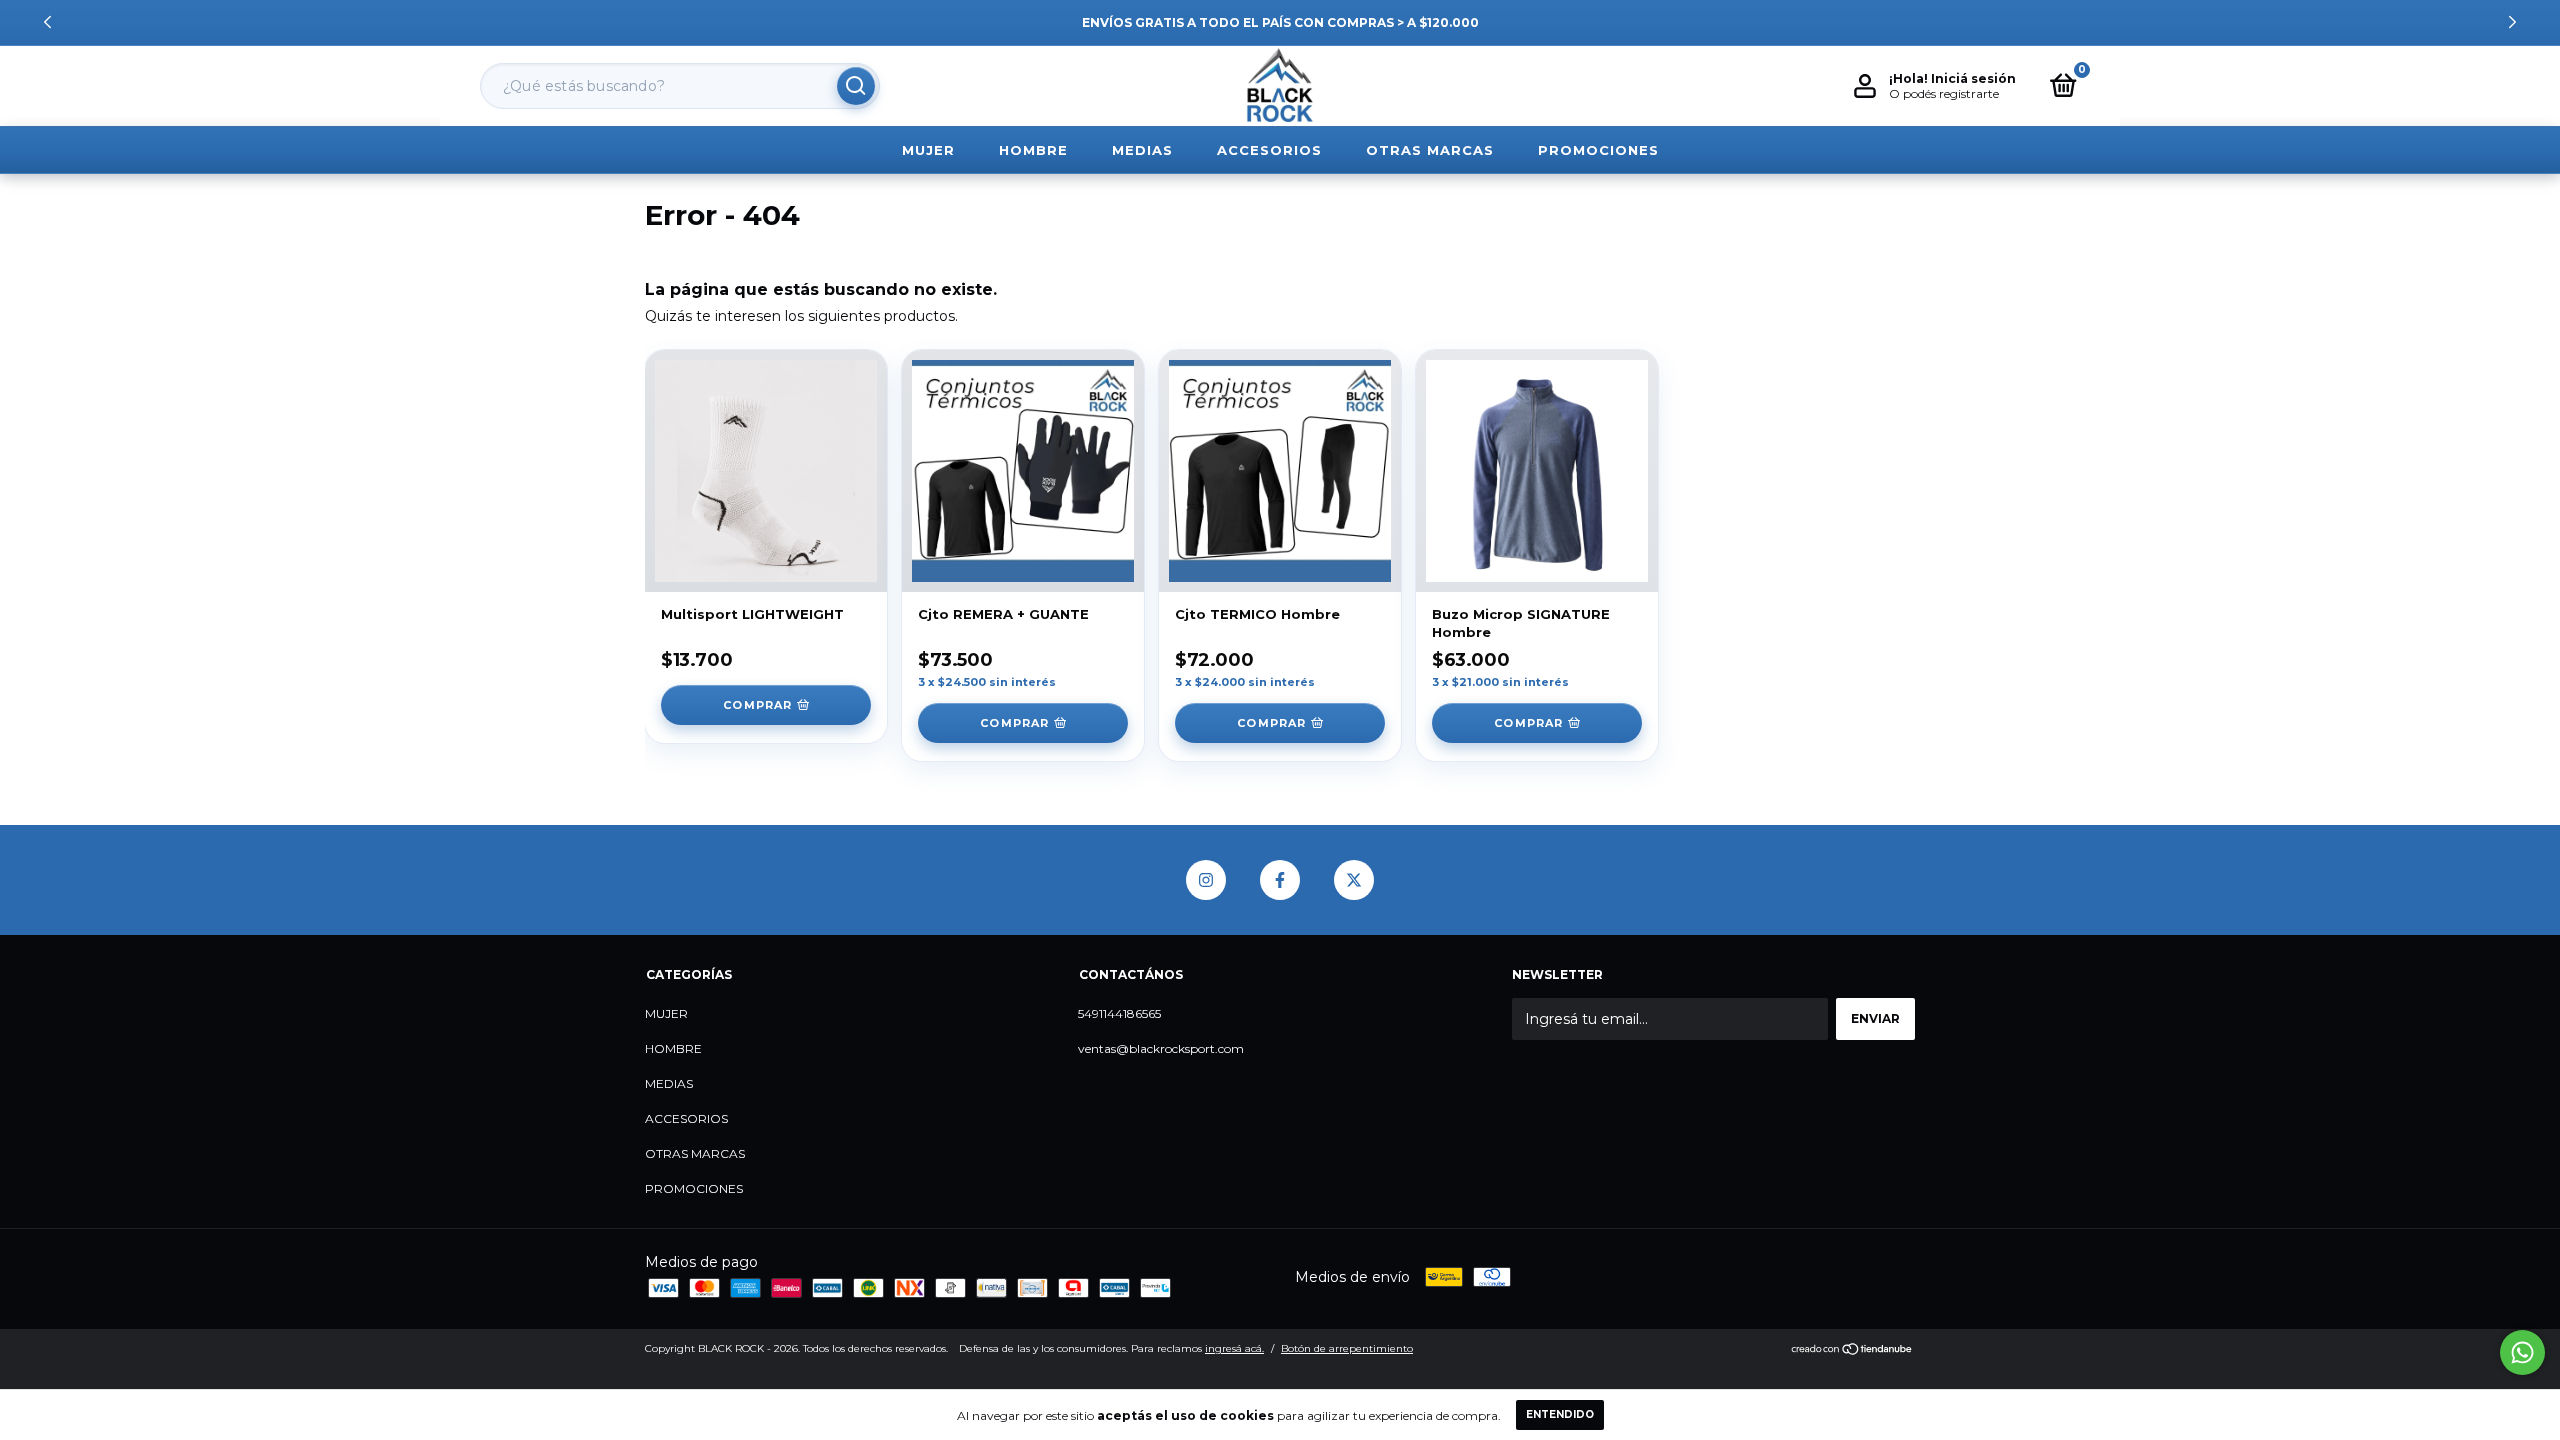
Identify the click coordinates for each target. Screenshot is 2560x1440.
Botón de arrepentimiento (1347, 1348)
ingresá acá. (1234, 1348)
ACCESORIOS (1269, 150)
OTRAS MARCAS (1430, 150)
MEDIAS (1142, 150)
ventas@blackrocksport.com (1161, 1048)
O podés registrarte (1944, 93)
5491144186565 (1119, 1013)
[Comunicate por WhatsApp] (2522, 1352)
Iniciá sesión (1973, 78)
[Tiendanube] (1852, 1351)
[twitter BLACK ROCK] (1354, 880)
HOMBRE (1033, 150)
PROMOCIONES (1598, 150)
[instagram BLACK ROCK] (1206, 880)
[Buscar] (856, 86)
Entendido (1560, 1414)
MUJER (928, 150)
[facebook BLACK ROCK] (1280, 880)
